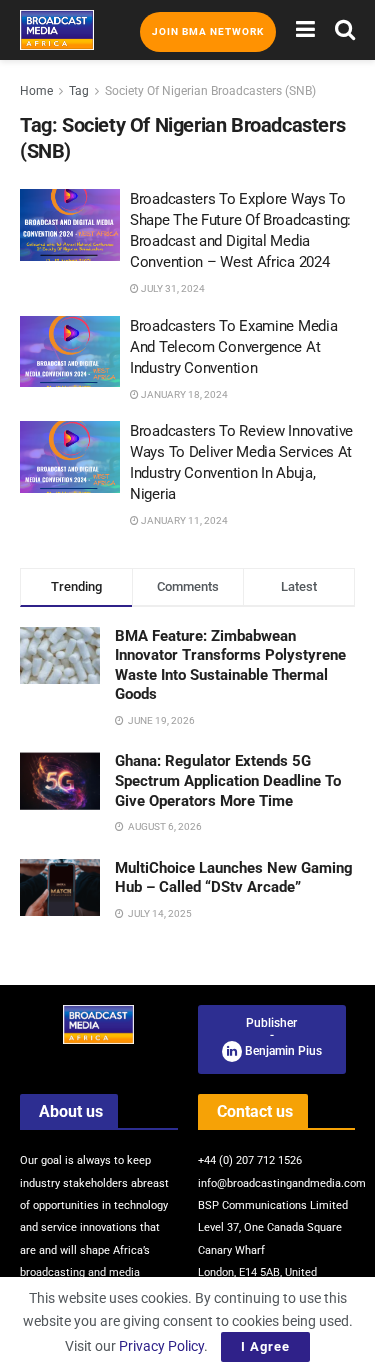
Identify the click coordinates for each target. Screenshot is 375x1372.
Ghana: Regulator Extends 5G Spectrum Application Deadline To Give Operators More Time (228, 780)
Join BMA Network (208, 31)
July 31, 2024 (172, 288)
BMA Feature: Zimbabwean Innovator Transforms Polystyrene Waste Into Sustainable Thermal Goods (230, 665)
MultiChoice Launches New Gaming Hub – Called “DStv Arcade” (234, 878)
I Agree (265, 1346)
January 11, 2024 (183, 520)
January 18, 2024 (183, 394)
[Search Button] (345, 30)
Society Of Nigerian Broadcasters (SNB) (210, 91)
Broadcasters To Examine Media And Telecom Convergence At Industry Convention (233, 347)
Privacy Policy (161, 1346)
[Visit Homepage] (57, 30)
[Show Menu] (305, 30)
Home (36, 91)
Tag (79, 91)
